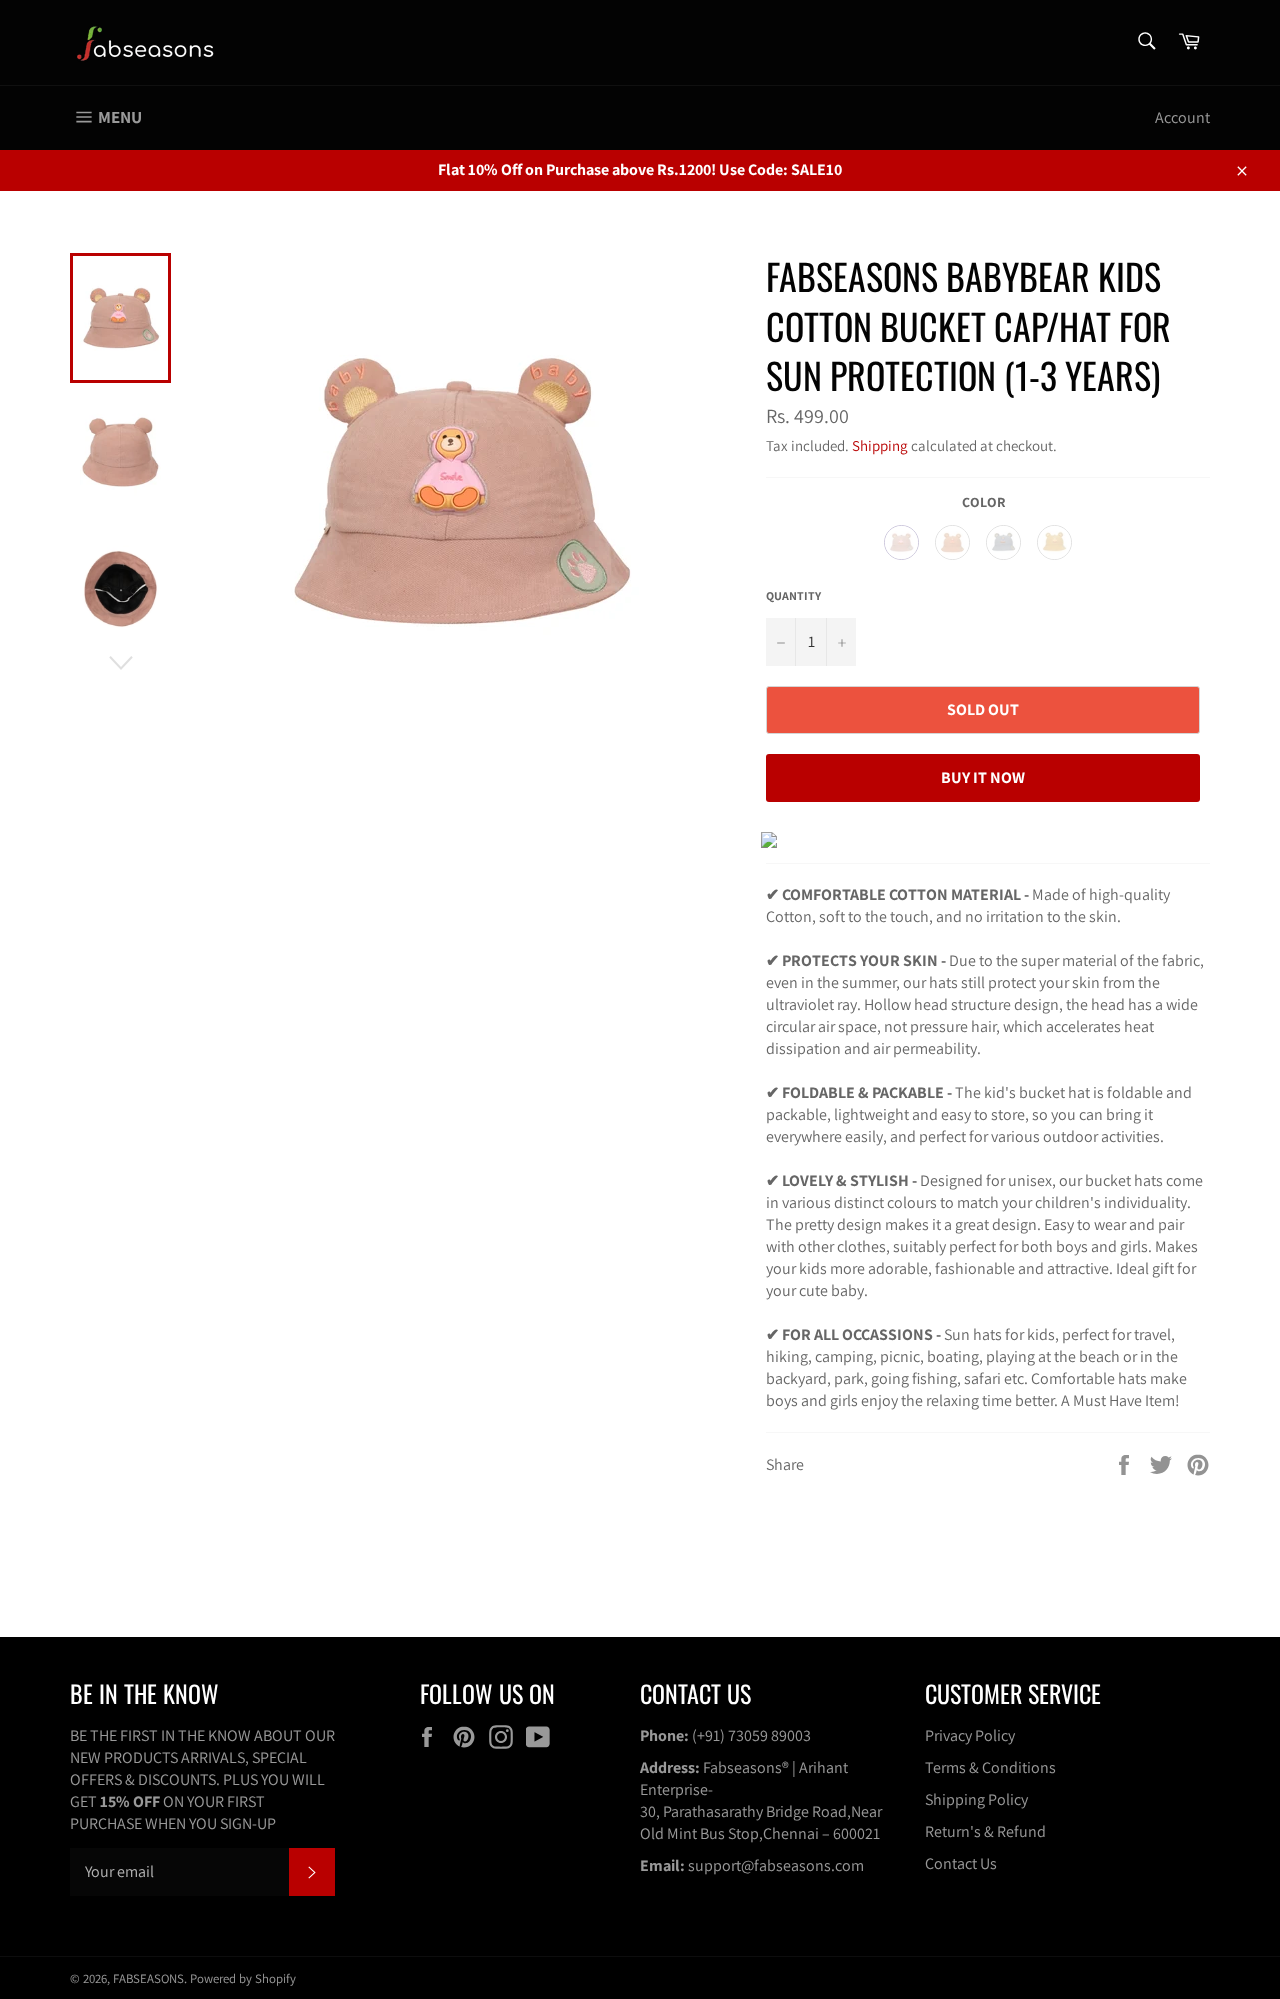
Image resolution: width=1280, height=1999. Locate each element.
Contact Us (961, 1863)
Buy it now (983, 777)
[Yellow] (1054, 542)
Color (983, 502)
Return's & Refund (985, 1831)
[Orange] (952, 542)
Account (1182, 117)
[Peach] (901, 542)
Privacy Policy (970, 1735)
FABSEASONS (148, 1978)
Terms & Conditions (990, 1767)
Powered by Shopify (243, 1978)
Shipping (880, 445)
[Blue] (1003, 542)
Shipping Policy (976, 1799)
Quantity (793, 595)
